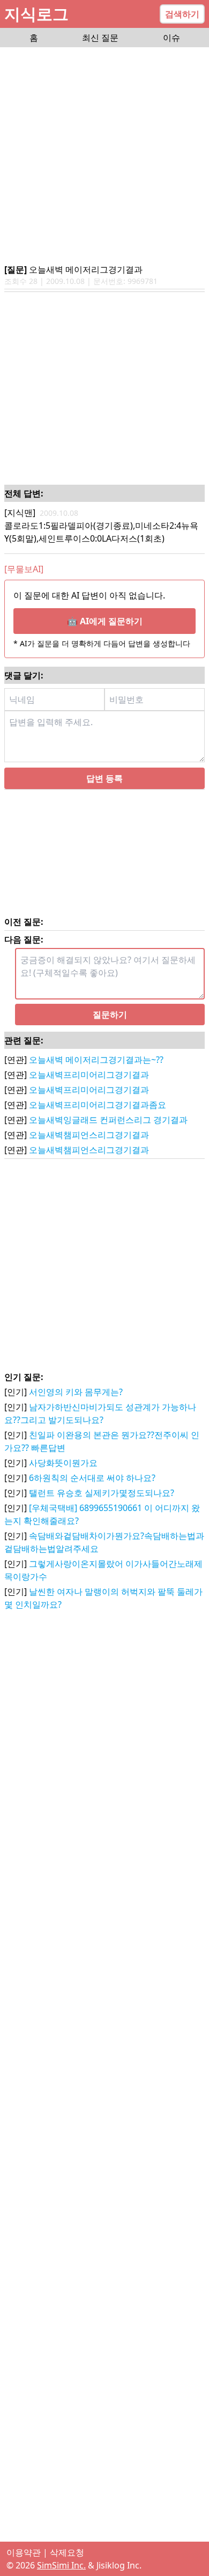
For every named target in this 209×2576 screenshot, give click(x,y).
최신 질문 (100, 38)
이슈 (171, 38)
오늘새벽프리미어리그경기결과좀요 (98, 1105)
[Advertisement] (104, 156)
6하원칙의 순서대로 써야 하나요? (92, 1478)
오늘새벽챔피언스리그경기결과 (89, 1135)
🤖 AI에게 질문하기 (105, 621)
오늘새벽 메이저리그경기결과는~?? (96, 1060)
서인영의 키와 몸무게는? (76, 1392)
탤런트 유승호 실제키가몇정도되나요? (102, 1493)
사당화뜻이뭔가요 (63, 1463)
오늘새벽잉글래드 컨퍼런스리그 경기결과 (108, 1120)
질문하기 (110, 1015)
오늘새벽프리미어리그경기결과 (89, 1075)
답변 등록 (104, 778)
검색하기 (182, 14)
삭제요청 (67, 2552)
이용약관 (24, 2552)
